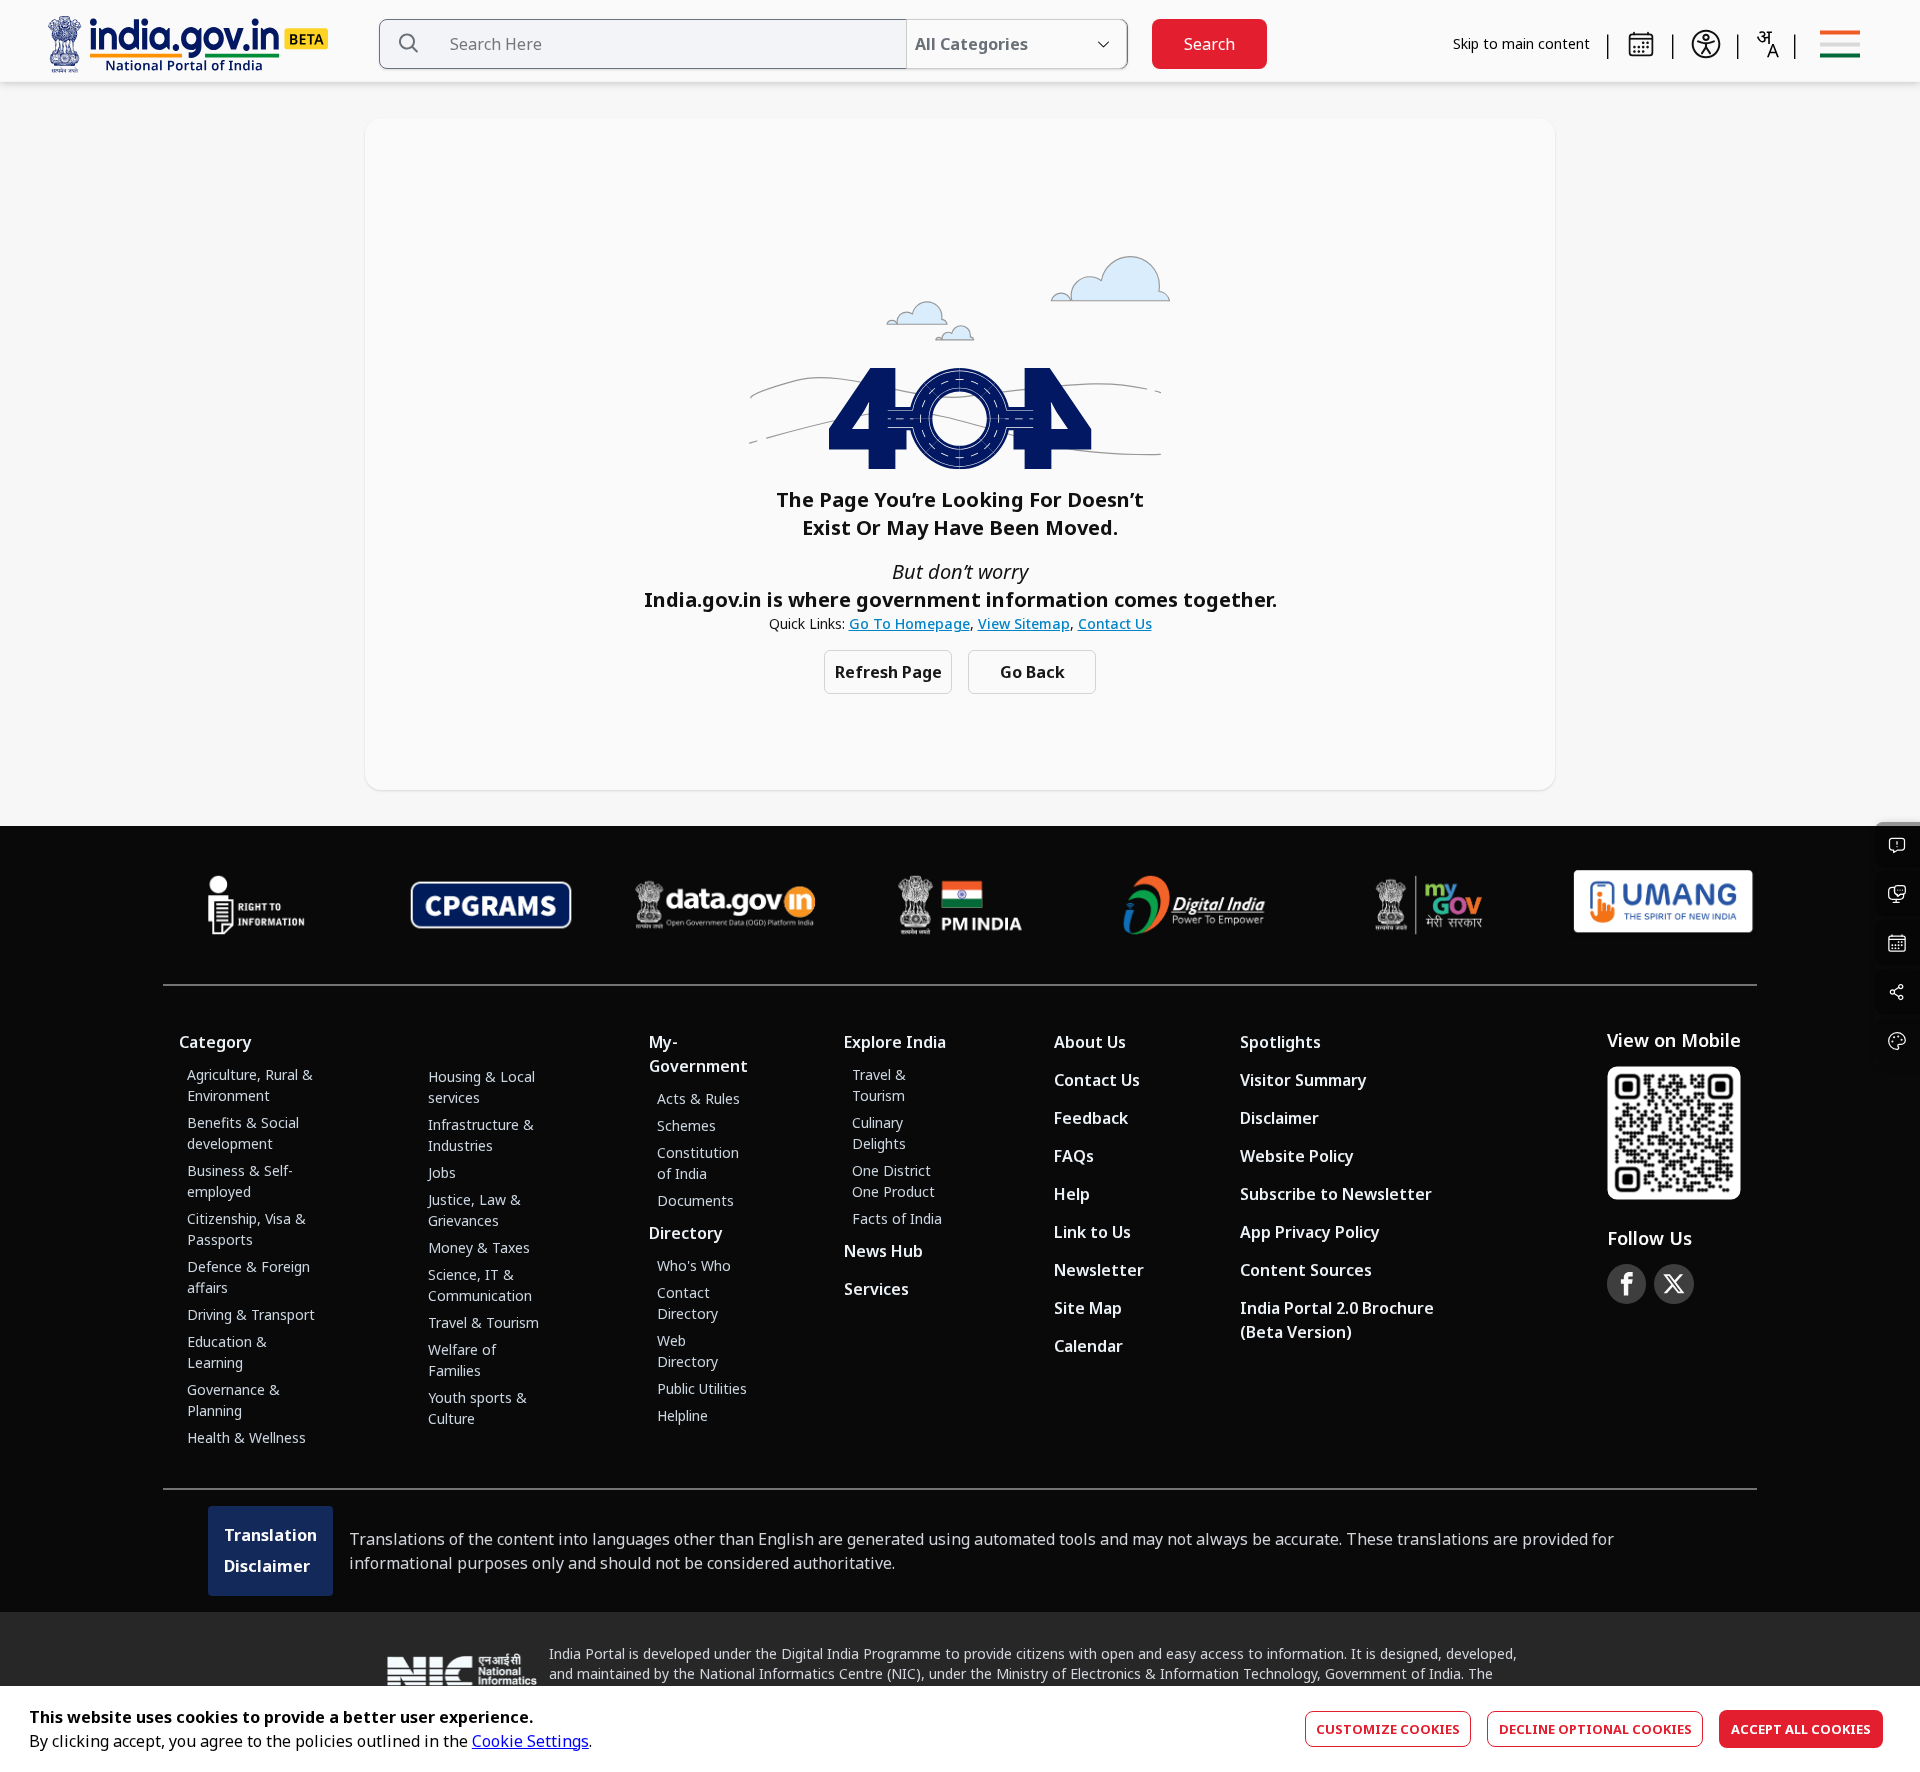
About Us (1090, 1042)
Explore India (895, 1042)
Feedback (1091, 1118)
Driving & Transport (251, 1314)
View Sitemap (1024, 623)
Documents (695, 1200)
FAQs (1074, 1156)
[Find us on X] (1674, 1284)
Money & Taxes (479, 1247)
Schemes (686, 1125)
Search (1209, 44)
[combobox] (1767, 44)
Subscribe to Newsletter (1336, 1194)
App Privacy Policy (1310, 1232)
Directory (686, 1233)
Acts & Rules (698, 1098)
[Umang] (1663, 904)
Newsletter (1099, 1270)
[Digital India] (1194, 905)
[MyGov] (1429, 905)
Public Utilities (702, 1388)
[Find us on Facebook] (1627, 1284)
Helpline (682, 1415)
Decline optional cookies (1595, 1729)
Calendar (1088, 1346)
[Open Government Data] (725, 905)
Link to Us (1092, 1232)
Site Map (1088, 1308)
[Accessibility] (1706, 44)
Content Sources (1306, 1270)
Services (876, 1289)
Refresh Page (888, 672)
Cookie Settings (530, 1741)
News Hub (883, 1251)
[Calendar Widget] (1641, 44)
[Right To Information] (256, 905)
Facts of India (897, 1218)
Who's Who (694, 1265)
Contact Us (1115, 623)
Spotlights (1280, 1042)
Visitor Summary (1303, 1080)
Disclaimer (1279, 1118)
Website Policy (1297, 1156)
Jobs (442, 1172)
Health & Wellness (246, 1437)
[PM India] (960, 905)
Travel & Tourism (483, 1322)
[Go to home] (204, 44)
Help (1072, 1194)
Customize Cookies (1388, 1729)
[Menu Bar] (1840, 44)
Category (215, 1042)
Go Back (1032, 672)
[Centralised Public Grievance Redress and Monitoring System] (491, 905)
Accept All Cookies (1801, 1729)
